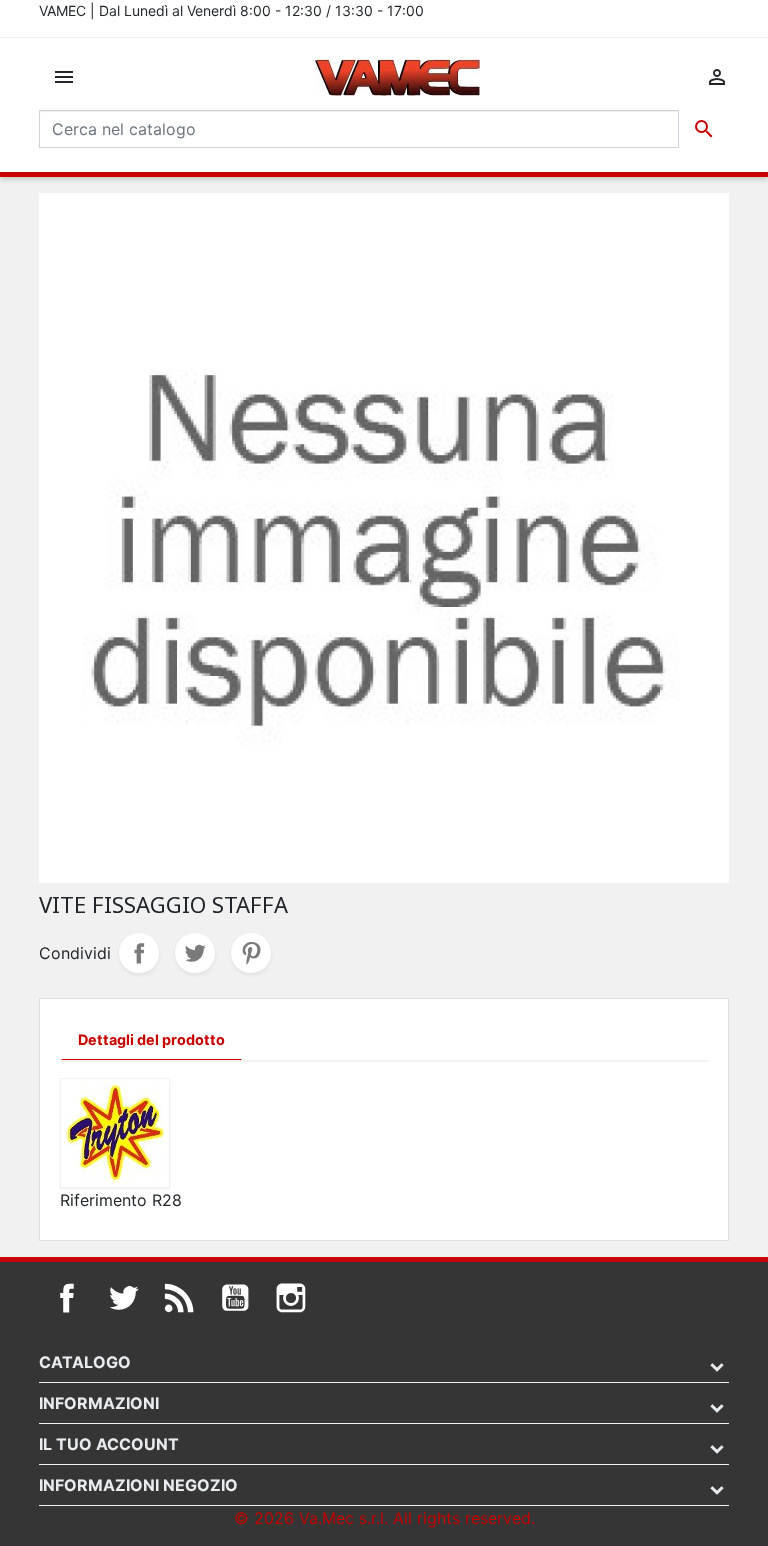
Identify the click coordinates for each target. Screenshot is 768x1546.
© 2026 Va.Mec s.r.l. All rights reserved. (384, 1518)
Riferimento (103, 1200)
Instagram (291, 1298)
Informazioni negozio (138, 1485)
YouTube (235, 1298)
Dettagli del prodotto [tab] (151, 1039)
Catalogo (85, 1362)
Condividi (139, 953)
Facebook (67, 1298)
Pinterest (251, 953)
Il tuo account (109, 1444)
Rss (179, 1298)
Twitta (195, 953)
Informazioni (99, 1403)
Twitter (123, 1298)
